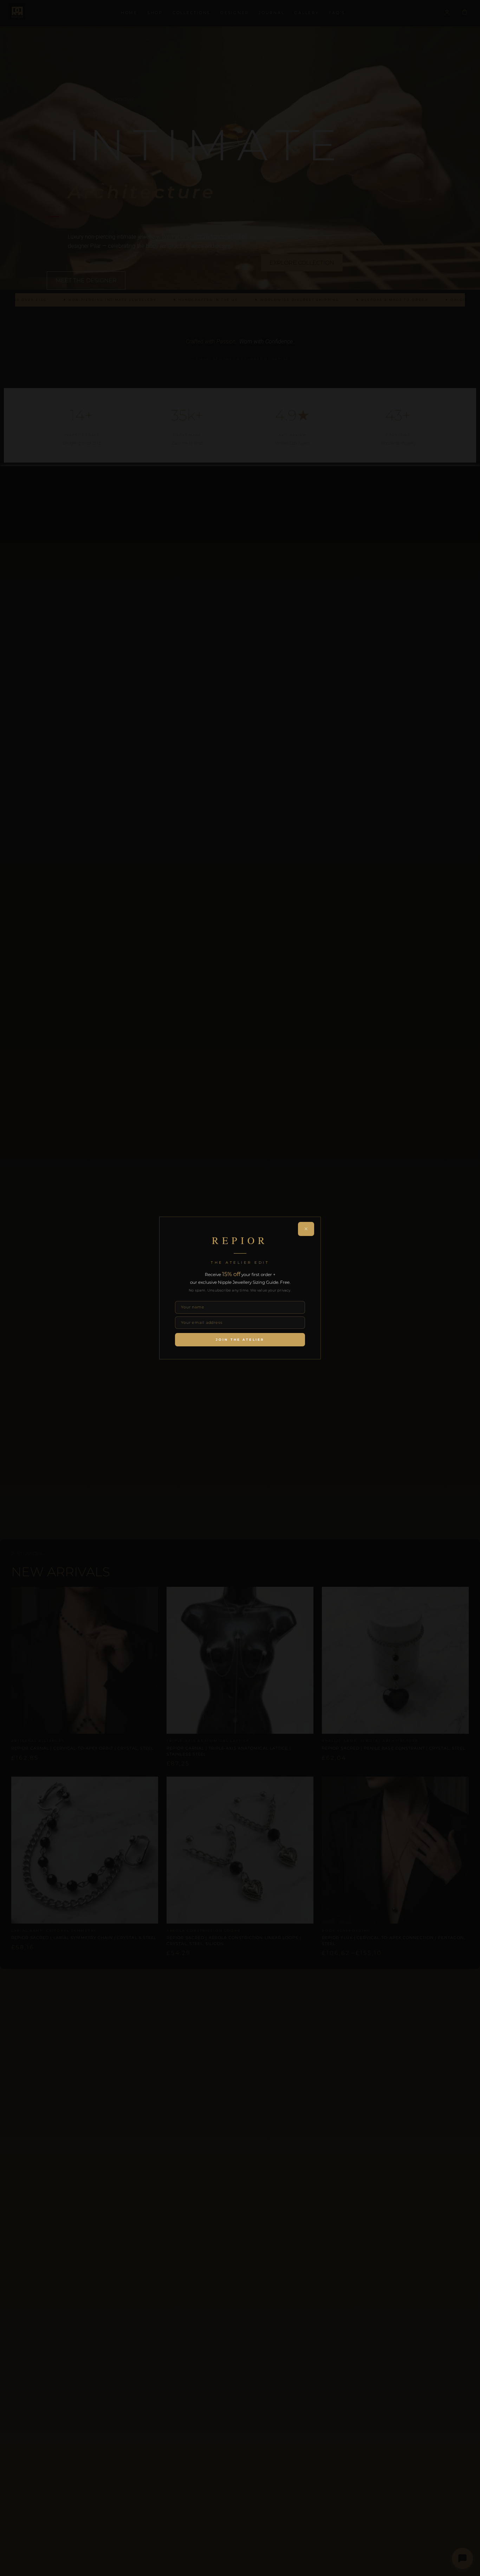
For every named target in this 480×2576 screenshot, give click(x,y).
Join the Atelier (240, 1339)
